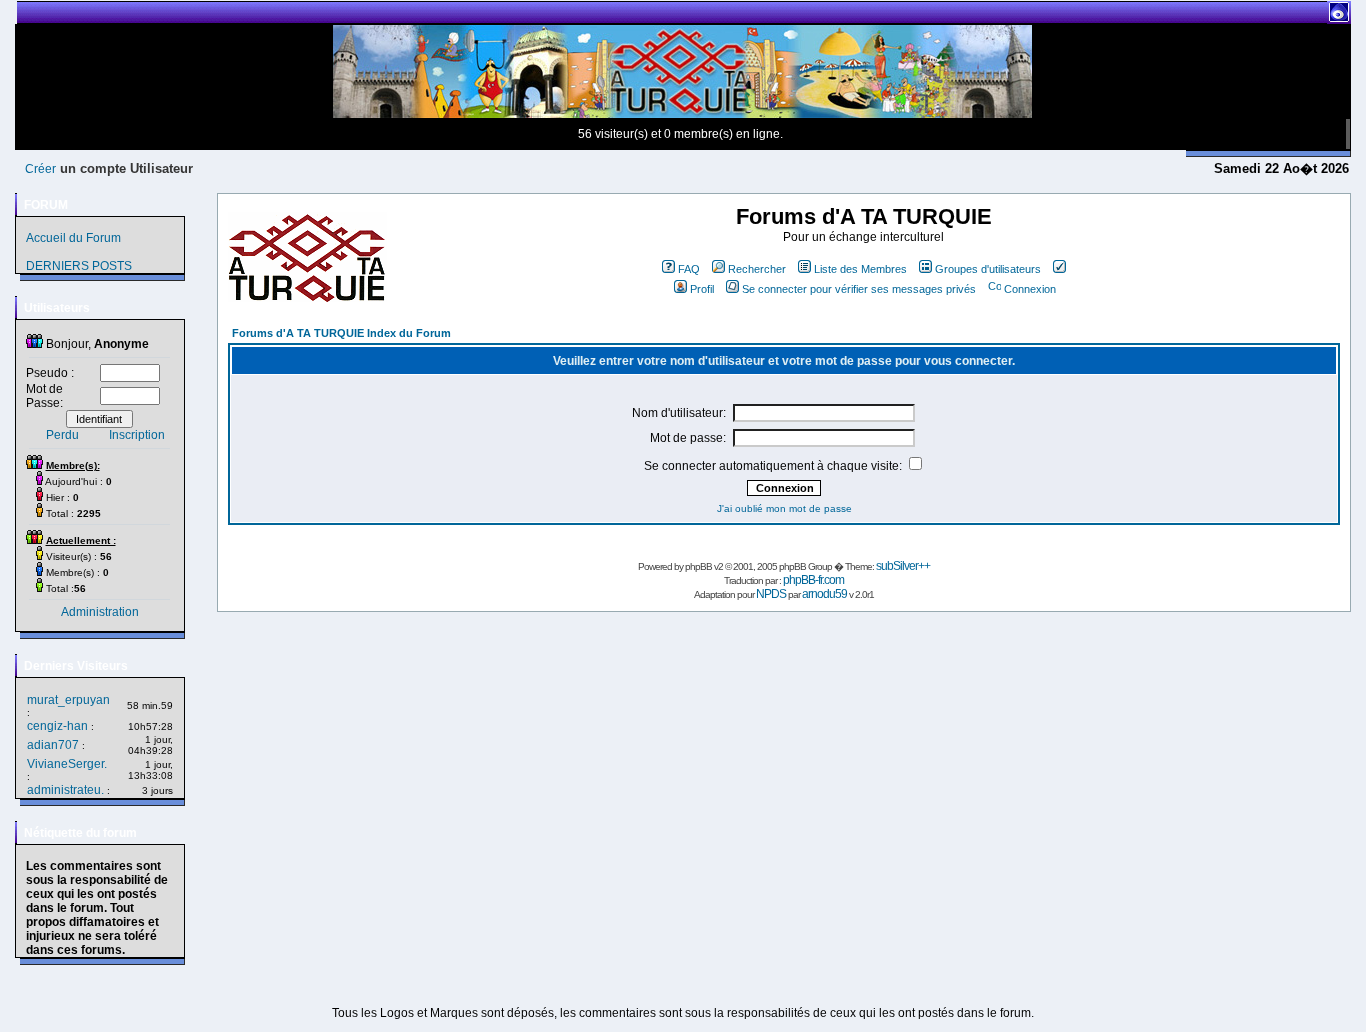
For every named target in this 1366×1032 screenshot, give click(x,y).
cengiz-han (57, 726)
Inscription (137, 435)
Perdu (62, 435)
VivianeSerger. (67, 764)
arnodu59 (824, 594)
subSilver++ (903, 566)
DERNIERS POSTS (79, 266)
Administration (100, 612)
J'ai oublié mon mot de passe (784, 508)
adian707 (53, 745)
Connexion (1030, 289)
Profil (702, 289)
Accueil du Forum (73, 238)
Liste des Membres (860, 269)
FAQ (689, 269)
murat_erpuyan (68, 700)
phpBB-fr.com (813, 580)
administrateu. (65, 790)
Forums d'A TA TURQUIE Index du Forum (341, 333)
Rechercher (757, 269)
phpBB (698, 566)
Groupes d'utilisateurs (988, 269)
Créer (40, 169)
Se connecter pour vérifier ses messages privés (859, 289)
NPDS (771, 594)
